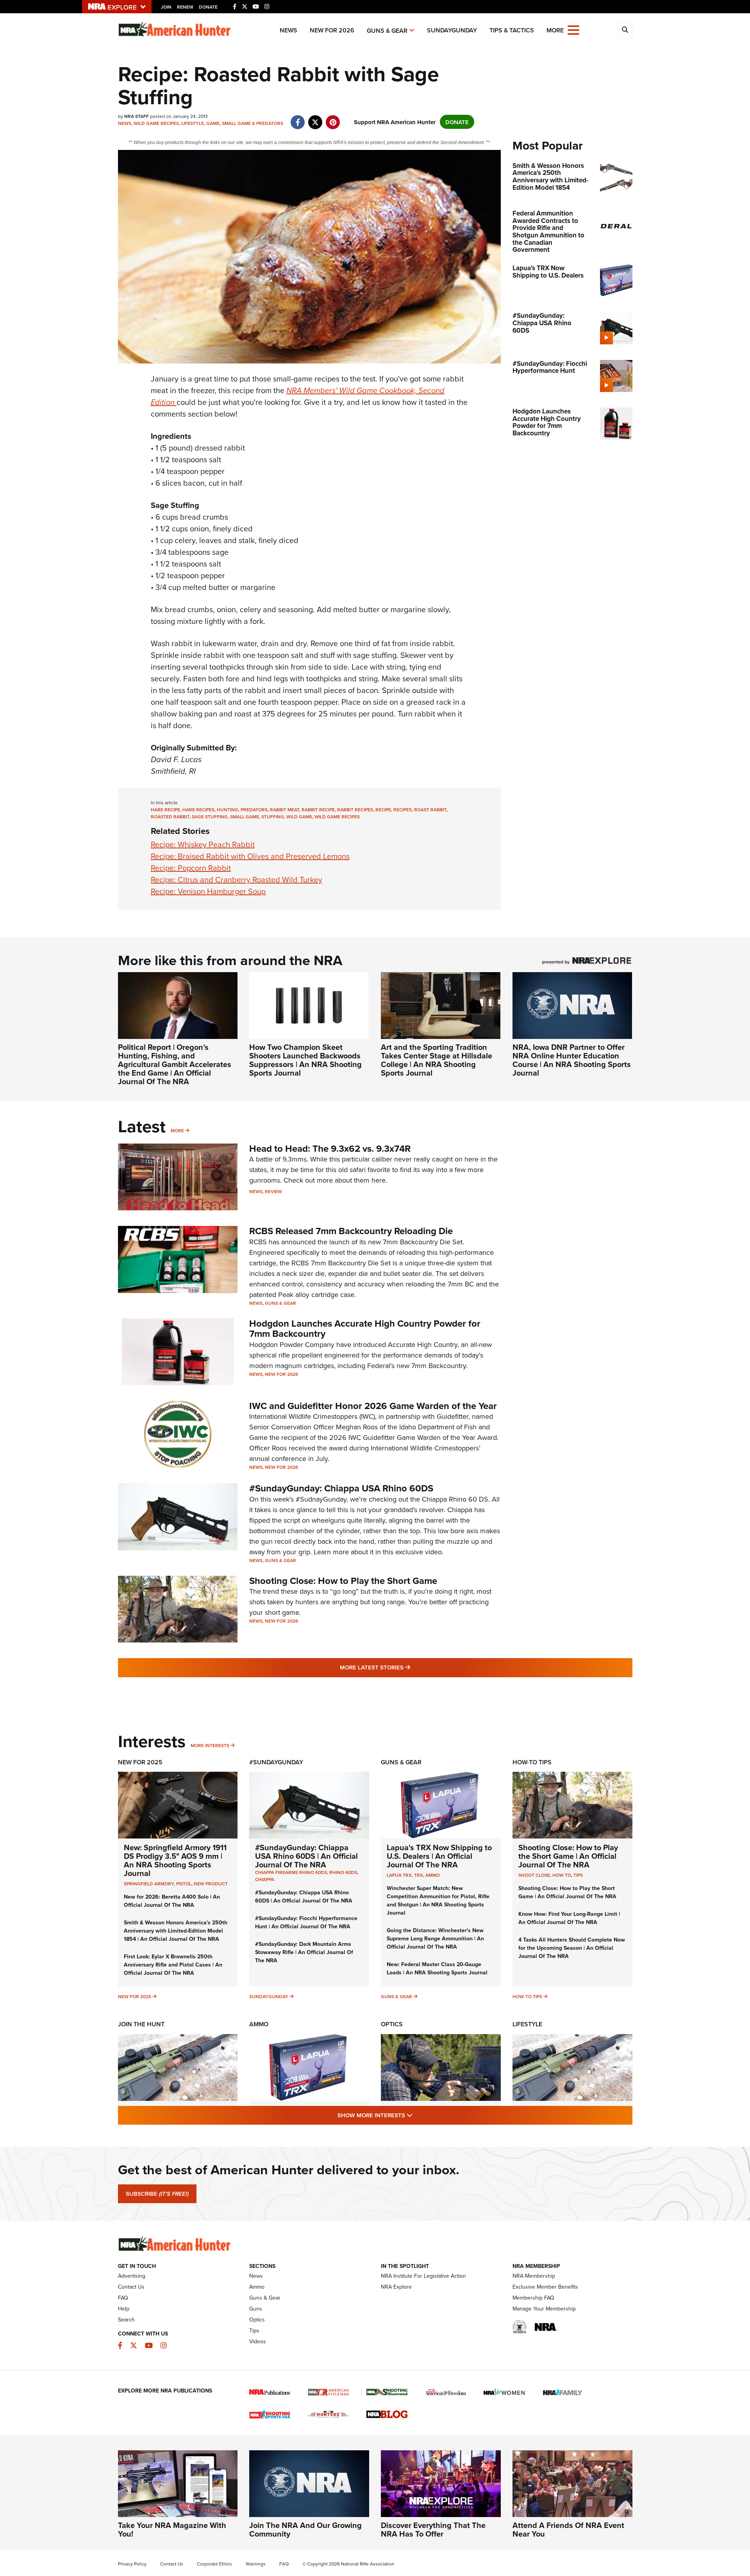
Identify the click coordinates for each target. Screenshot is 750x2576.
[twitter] (315, 118)
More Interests (210, 1745)
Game (213, 123)
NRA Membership (534, 2276)
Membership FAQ (533, 2298)
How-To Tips (532, 1762)
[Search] (625, 30)
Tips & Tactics (512, 30)
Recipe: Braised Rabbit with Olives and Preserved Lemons (250, 856)
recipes (403, 810)
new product (211, 1884)
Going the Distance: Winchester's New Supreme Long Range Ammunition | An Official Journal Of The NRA (435, 1938)
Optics (392, 2024)
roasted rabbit (170, 817)
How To (562, 1875)
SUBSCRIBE (157, 2194)
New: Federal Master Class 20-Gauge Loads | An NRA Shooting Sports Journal (437, 1968)
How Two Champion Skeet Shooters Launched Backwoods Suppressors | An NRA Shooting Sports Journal (305, 1060)
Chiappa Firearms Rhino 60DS (291, 1872)
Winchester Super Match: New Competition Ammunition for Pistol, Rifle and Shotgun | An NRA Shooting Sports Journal (438, 1900)
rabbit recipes (355, 810)
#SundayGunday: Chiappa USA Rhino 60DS (341, 1488)
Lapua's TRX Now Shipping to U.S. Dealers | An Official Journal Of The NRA (439, 1856)
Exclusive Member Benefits (545, 2287)
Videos (258, 2341)
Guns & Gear (387, 31)
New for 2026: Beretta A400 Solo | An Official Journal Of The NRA (172, 1901)
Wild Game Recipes (156, 123)
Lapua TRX (399, 1875)
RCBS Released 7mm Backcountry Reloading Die (351, 1231)
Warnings (256, 2564)
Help (124, 2309)
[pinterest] (333, 118)
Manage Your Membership (544, 2309)
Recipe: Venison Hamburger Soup (208, 891)
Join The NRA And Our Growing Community (305, 2529)
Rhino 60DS (343, 1872)
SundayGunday (452, 30)
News (288, 30)
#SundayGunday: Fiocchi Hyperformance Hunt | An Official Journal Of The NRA (306, 1922)
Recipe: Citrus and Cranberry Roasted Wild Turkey (237, 879)
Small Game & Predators (253, 123)
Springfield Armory (149, 1884)
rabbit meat (285, 810)
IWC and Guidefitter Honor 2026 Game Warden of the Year (373, 1406)
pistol (184, 1884)
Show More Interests (417, 2115)
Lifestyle (193, 123)
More (177, 1130)
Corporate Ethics (214, 2564)
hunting (228, 810)
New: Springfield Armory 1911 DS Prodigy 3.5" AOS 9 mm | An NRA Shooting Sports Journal (175, 1860)
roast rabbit (430, 810)
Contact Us (131, 2287)
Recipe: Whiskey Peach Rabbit (203, 844)
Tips (578, 1875)
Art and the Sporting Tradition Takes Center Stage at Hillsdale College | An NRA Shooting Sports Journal (437, 1060)
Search (126, 2319)
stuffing (273, 817)
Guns (256, 2309)
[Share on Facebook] (298, 118)
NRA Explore (396, 2287)
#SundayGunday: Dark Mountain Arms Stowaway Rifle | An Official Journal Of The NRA (304, 1952)
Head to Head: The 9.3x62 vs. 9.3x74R (330, 1148)
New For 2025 (140, 1762)
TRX (419, 1875)
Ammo (433, 1875)
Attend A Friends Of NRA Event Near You (568, 2529)
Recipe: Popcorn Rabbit (191, 868)
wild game (299, 817)
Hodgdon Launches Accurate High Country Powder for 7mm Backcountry (365, 1328)
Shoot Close (534, 1875)
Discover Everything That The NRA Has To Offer (433, 2529)
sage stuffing (210, 817)
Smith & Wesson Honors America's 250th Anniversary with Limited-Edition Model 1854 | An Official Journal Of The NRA (176, 1931)
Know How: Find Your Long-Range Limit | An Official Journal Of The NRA (569, 1918)
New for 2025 (135, 1996)
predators (254, 810)
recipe (383, 810)
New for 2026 (332, 30)
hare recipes (198, 810)
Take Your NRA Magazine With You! (172, 2529)
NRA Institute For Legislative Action (423, 2276)
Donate (208, 7)
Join (166, 7)
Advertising (132, 2276)
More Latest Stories (407, 1667)
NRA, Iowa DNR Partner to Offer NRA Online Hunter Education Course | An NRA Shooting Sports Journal (572, 1060)
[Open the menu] (573, 29)
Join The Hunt (141, 2024)
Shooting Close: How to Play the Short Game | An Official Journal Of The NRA (568, 1856)
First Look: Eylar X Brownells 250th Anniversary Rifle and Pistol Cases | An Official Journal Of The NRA (173, 1965)
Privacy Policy (132, 2564)
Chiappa (265, 1879)
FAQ (123, 2298)
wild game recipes (337, 817)
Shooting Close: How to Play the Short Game (343, 1581)
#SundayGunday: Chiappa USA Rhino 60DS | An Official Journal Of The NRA (306, 1856)
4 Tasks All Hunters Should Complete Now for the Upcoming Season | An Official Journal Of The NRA (572, 1948)
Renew (185, 7)
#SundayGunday (276, 1762)
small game (245, 817)
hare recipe (165, 810)
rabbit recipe (318, 810)
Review (273, 1191)
